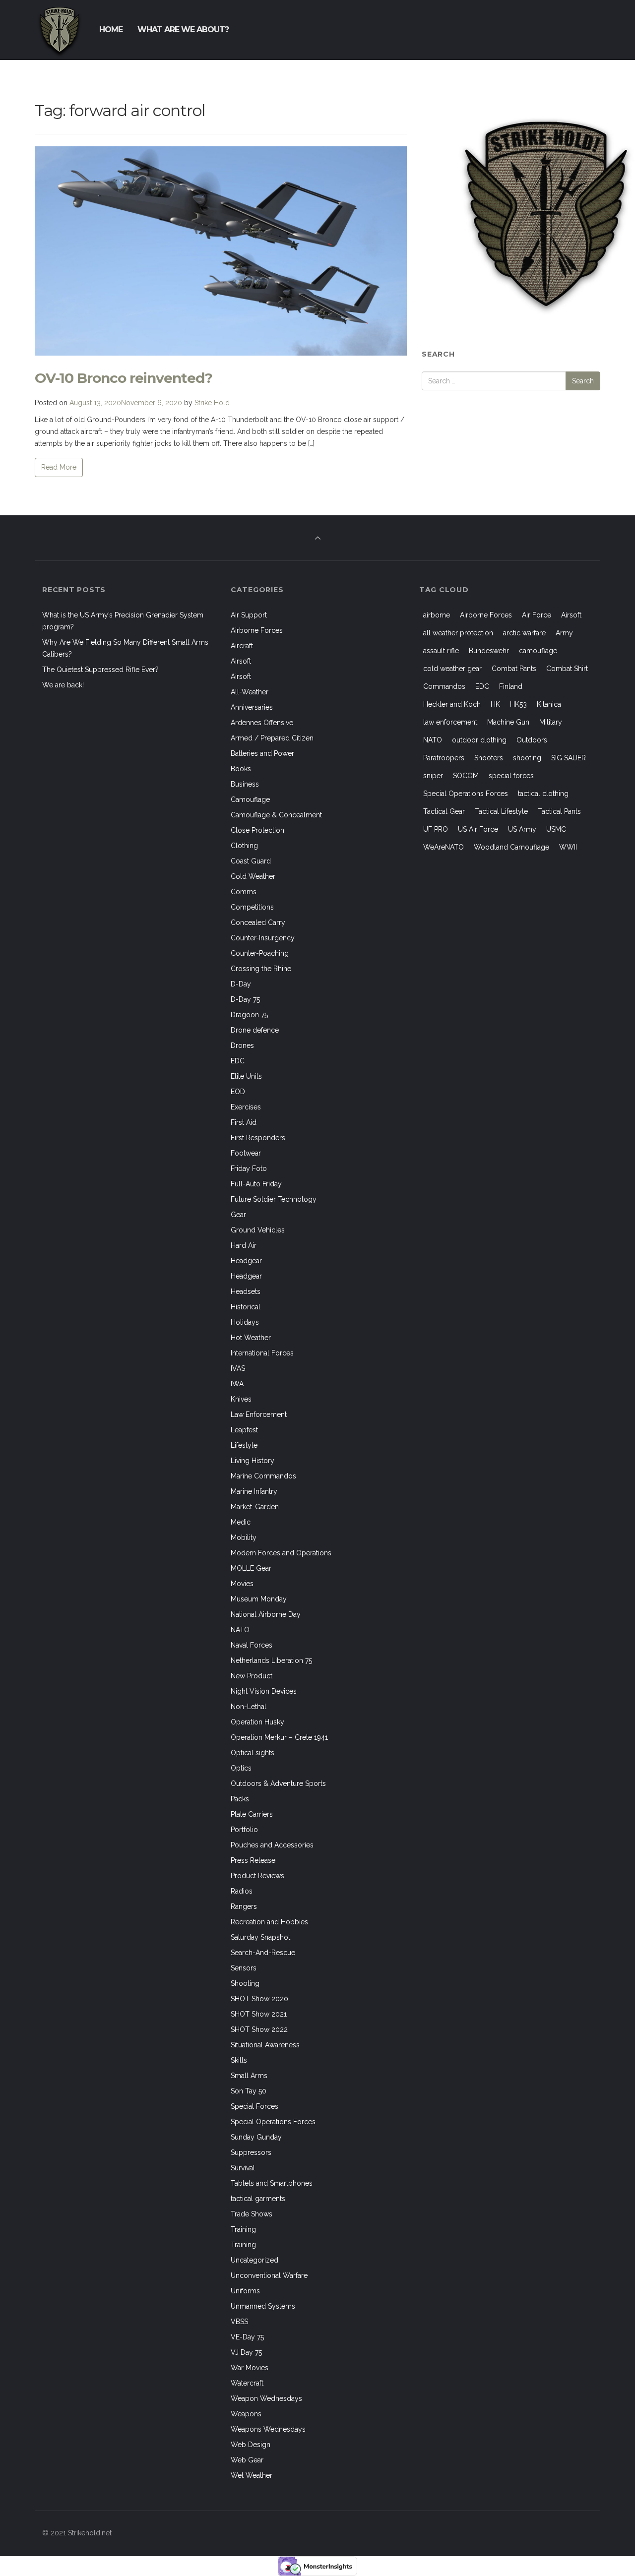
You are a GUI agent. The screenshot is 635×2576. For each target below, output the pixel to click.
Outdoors (532, 740)
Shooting (245, 1983)
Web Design (251, 2445)
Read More (59, 467)
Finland (511, 686)
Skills (239, 2060)
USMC (556, 829)
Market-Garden (255, 1507)
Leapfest (244, 1430)
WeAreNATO (444, 847)
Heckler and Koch (452, 704)
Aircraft (242, 646)
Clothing (244, 846)
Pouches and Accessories (272, 1845)
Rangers (244, 1906)
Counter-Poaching (260, 953)
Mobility (244, 1537)
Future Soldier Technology (274, 1199)
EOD (238, 1092)
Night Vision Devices (264, 1691)
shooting (527, 758)
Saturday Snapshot (260, 1937)
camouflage (538, 651)
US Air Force (478, 829)
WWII (568, 847)
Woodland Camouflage (511, 847)
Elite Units (246, 1076)
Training (243, 2229)
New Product (252, 1676)
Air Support (249, 615)
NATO (240, 1630)
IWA (237, 1384)
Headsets (246, 1291)
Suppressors (251, 2152)
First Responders (258, 1138)
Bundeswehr (489, 651)
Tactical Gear (444, 811)
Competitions (252, 907)
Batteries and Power (262, 753)
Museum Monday (259, 1599)
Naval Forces (252, 1645)
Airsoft (241, 661)
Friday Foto (249, 1168)
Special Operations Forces (273, 2122)
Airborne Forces (257, 630)
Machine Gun (508, 722)
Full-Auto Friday (256, 1184)
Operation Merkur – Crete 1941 (279, 1737)
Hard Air (244, 1245)
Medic (241, 1522)
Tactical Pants (559, 811)
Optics (241, 1768)
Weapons (246, 2414)
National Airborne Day (266, 1614)
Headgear (246, 1261)
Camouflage (250, 799)
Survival (243, 2168)
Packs (240, 1799)
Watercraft (247, 2383)
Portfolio (244, 1830)
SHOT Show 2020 (259, 1999)
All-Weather (250, 692)
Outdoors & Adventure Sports (278, 1783)
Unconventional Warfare (269, 2275)
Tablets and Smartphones (272, 2183)
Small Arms (249, 2076)
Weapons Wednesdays (268, 2429)
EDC (238, 1061)
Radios (242, 1891)
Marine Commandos (263, 1476)
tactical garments (258, 2199)
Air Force (537, 615)
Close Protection (257, 830)
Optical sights (253, 1753)
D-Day (241, 984)
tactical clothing (543, 794)
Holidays (245, 1322)
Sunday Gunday (256, 2137)
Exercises (246, 1107)
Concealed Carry (258, 922)
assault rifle (441, 651)
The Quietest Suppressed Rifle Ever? (100, 670)
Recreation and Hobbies (269, 1922)
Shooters (489, 758)
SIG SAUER (569, 758)
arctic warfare (524, 633)
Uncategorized (254, 2260)
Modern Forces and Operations (281, 1553)
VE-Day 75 (247, 2337)
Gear (238, 1215)
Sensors (244, 1968)
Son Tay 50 (249, 2091)
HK (495, 704)
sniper (433, 776)
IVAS (238, 1368)
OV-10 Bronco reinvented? (124, 378)
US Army (522, 829)
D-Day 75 (245, 999)
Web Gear (247, 2460)
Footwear (246, 1153)
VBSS (239, 2322)
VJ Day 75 (246, 2352)
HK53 (518, 704)
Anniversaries (252, 707)
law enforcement (450, 722)
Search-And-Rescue (263, 1953)
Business (245, 784)
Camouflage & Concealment (276, 815)
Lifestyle (244, 1445)
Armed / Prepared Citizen (272, 738)
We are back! (63, 685)
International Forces (262, 1353)
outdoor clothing (479, 740)
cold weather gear (452, 669)
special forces (511, 776)
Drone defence (255, 1030)
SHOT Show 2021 (259, 2014)
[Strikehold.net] (60, 30)
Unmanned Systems (263, 2306)
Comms (244, 892)
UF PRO (436, 829)
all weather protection (458, 633)
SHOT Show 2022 (259, 2029)
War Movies (250, 2368)
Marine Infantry (254, 1491)
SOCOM (466, 776)
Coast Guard (251, 861)
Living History (253, 1461)
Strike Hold (212, 403)
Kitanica (549, 704)
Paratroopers (444, 758)
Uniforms (245, 2291)
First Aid (244, 1122)
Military (551, 722)
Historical (246, 1307)
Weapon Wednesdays (266, 2398)
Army (564, 633)
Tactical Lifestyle (501, 811)
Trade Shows (252, 2214)
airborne (437, 615)
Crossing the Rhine (261, 969)
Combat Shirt (567, 669)
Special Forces (254, 2106)
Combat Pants (514, 669)
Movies (242, 1584)
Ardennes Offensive (262, 723)
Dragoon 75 (249, 1015)
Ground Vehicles (258, 1230)
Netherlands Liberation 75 (271, 1660)
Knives (241, 1399)
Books (241, 769)
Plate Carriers (252, 1814)
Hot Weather (251, 1338)
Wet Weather (252, 2475)
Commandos (444, 686)
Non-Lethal (249, 1707)
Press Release (253, 1860)
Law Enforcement (259, 1414)
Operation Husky (257, 1722)
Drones (242, 1045)
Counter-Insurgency (263, 938)
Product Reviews (257, 1876)
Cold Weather (253, 876)
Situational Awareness (265, 2045)
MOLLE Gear (251, 1568)
